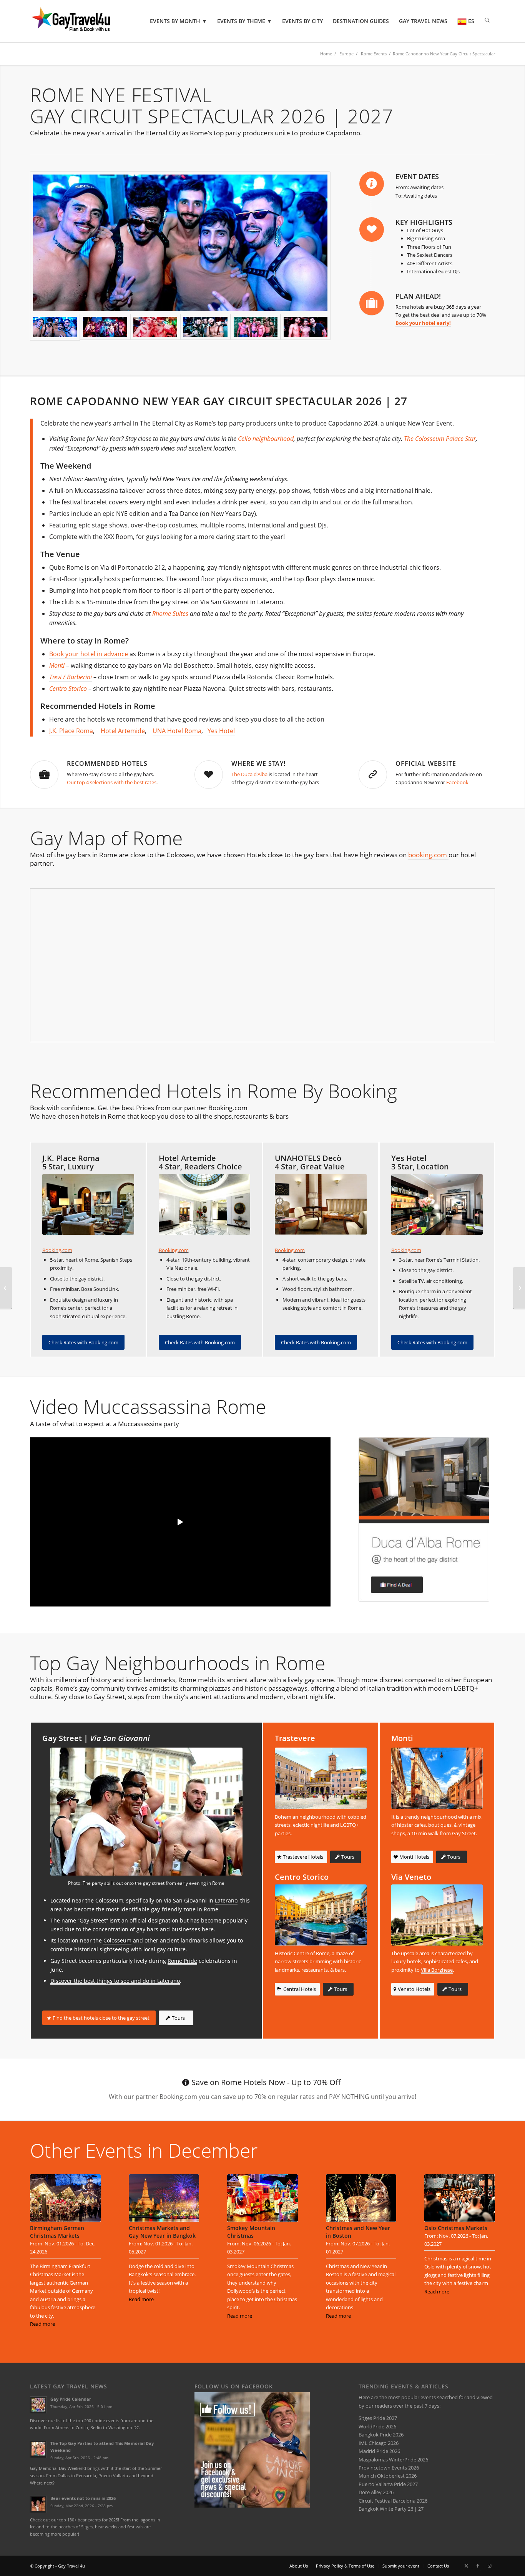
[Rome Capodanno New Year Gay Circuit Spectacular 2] (155, 327)
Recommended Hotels (107, 763)
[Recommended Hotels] (44, 775)
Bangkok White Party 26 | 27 (391, 2509)
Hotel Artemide (123, 731)
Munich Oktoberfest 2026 (388, 2476)
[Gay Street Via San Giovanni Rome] (146, 1812)
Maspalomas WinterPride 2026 (393, 2460)
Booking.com (57, 1250)
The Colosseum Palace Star (440, 439)
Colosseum (117, 1940)
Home (326, 54)
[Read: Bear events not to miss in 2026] (38, 2504)
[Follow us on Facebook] (252, 2506)
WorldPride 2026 (377, 2426)
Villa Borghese (437, 1970)
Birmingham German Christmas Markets (57, 2232)
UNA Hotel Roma (177, 731)
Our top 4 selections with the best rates (112, 782)
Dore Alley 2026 (376, 2492)
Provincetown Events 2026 (389, 2468)
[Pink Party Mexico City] (6, 1288)
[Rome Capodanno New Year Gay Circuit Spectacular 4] (205, 327)
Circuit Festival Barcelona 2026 (393, 2501)
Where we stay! (258, 763)
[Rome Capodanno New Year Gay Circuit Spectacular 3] (306, 327)
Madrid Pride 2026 (379, 2451)
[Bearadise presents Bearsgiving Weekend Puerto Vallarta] (519, 1288)
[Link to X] (466, 2566)
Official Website (426, 763)
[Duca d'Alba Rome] (424, 1519)
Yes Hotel (221, 731)
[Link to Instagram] (489, 2566)
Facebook (457, 782)
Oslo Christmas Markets (456, 2228)
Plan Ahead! (418, 296)
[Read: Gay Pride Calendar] (38, 2405)
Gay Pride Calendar (71, 2399)
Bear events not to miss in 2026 (83, 2498)
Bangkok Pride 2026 (381, 2435)
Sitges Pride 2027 (378, 2418)
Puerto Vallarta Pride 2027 (388, 2484)
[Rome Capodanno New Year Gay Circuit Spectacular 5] (180, 243)
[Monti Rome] (437, 1778)
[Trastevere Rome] (321, 1778)
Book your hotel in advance (89, 654)
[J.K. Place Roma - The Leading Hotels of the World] (88, 1205)
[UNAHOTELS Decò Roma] (321, 1205)
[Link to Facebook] (478, 2566)
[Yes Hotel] (437, 1205)
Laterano (226, 1900)
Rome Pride (182, 1961)
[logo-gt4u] (81, 21)
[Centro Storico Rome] (321, 1915)
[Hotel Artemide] (205, 1205)
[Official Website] (373, 775)
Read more (42, 2324)
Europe (346, 54)
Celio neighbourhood (266, 439)
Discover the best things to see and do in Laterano (115, 1981)
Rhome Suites (170, 614)
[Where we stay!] (209, 775)
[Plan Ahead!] (372, 303)
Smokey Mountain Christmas (251, 2232)
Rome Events (374, 54)
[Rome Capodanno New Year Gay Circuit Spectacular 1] (105, 327)
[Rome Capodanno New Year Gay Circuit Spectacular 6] (256, 327)
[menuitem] (179, 21)
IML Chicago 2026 (379, 2443)
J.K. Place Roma (71, 731)
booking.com (428, 855)
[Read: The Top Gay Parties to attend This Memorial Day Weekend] (38, 2449)
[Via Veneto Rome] (437, 1915)
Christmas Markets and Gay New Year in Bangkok (162, 2232)
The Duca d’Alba (249, 774)
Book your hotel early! (423, 323)
